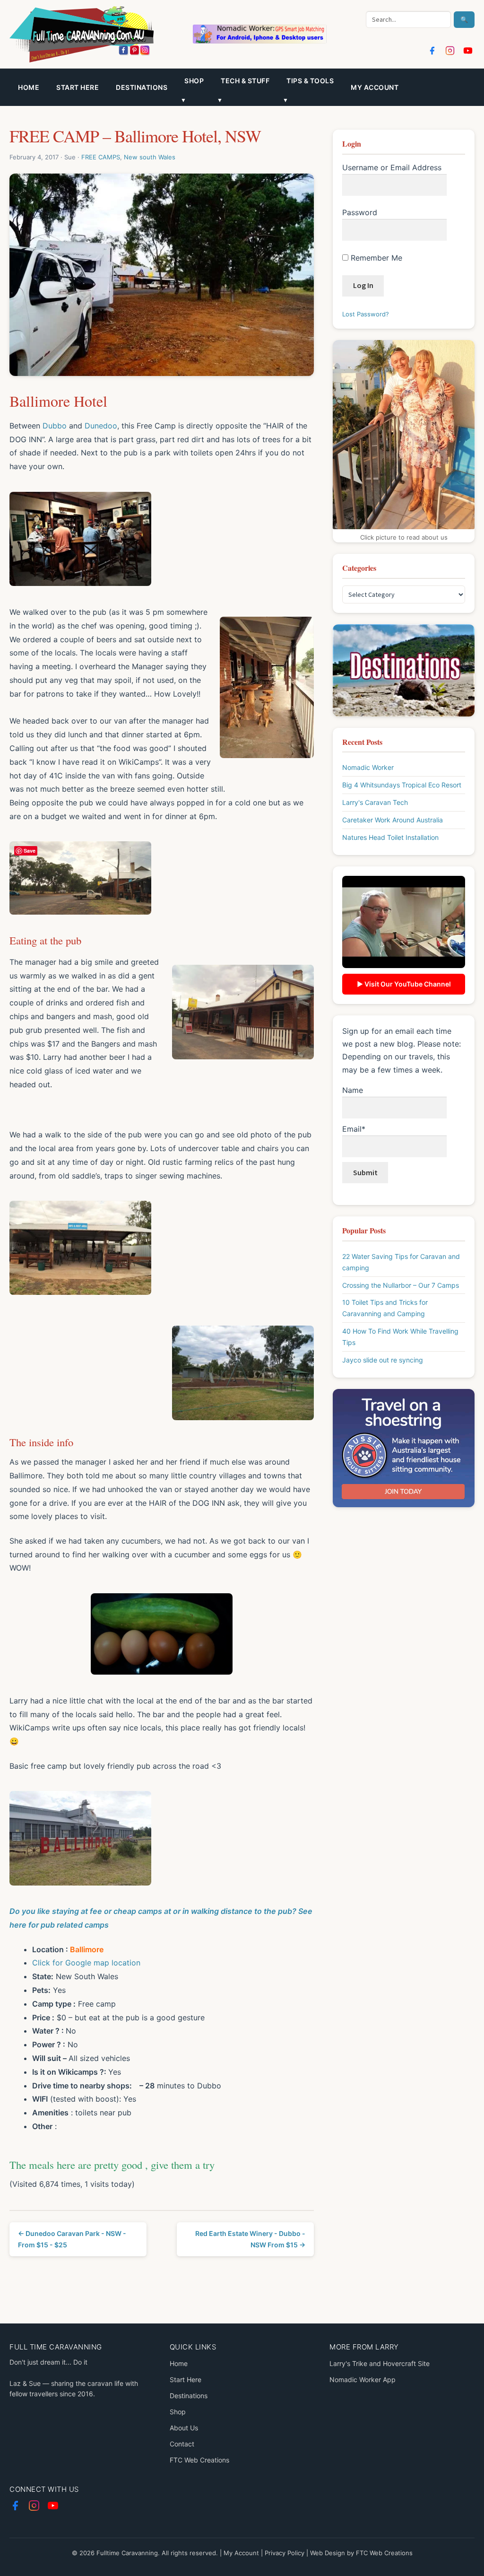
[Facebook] (432, 51)
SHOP (194, 81)
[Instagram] (450, 51)
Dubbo (55, 426)
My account (375, 87)
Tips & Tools (310, 81)
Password (360, 212)
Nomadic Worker (368, 767)
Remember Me (375, 258)
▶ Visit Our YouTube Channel (404, 984)
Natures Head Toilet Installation (390, 837)
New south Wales (150, 157)
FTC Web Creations (199, 2460)
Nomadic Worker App (363, 2380)
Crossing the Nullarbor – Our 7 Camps (401, 1285)
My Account (241, 2553)
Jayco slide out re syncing (383, 1360)
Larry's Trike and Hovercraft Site (380, 2363)
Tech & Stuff (245, 81)
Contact (182, 2444)
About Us (184, 2428)
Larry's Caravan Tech (375, 802)
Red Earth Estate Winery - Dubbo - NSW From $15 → (250, 2239)
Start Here (78, 87)
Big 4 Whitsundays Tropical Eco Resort (402, 785)
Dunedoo (101, 426)
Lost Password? (366, 314)
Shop (178, 2412)
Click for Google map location (86, 1963)
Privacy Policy (285, 2553)
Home (29, 87)
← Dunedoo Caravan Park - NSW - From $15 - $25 (72, 2239)
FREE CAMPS (101, 157)
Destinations (142, 87)
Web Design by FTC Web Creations (361, 2553)
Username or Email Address (392, 167)
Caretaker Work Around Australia (393, 820)
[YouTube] (468, 51)
